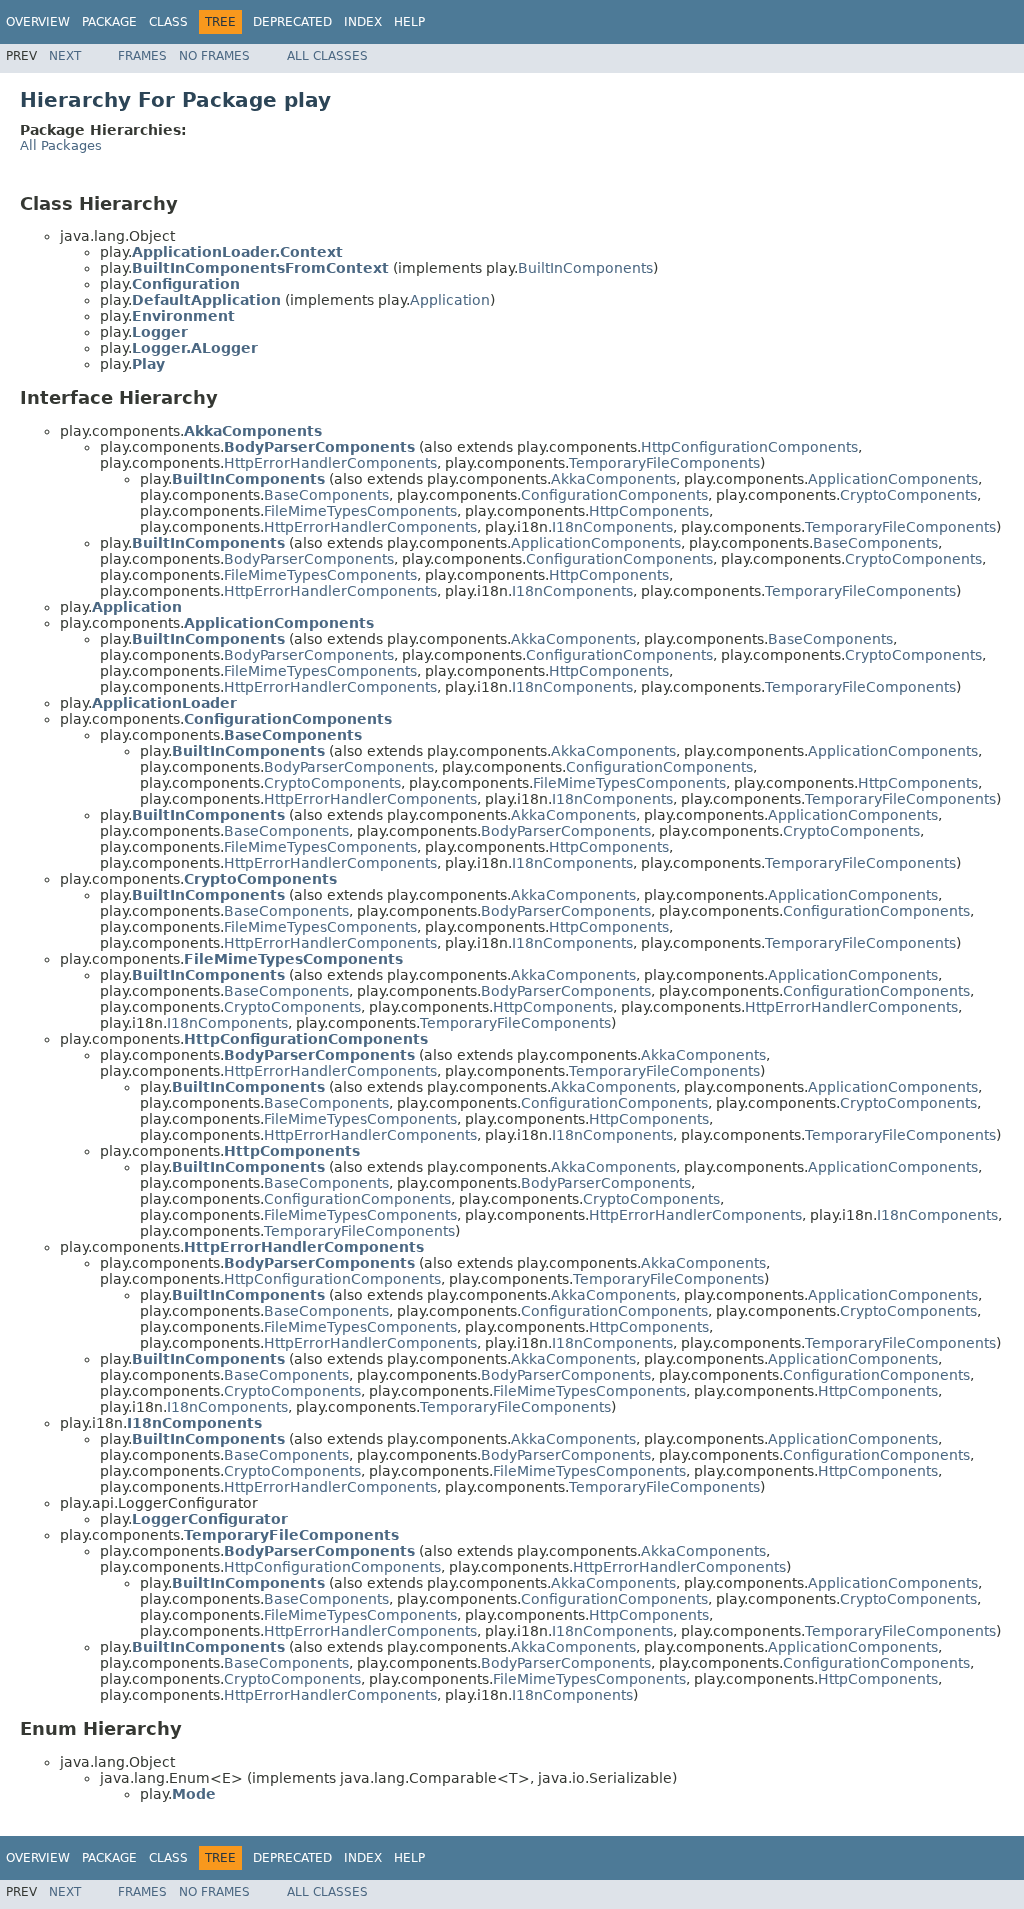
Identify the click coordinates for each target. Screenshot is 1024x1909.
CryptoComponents (908, 495)
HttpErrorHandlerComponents (330, 463)
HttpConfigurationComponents (749, 447)
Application (450, 300)
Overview (38, 22)
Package (109, 22)
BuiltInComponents (585, 268)
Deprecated (292, 22)
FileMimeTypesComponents (360, 511)
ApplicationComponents (893, 479)
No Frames (214, 56)
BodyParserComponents (309, 559)
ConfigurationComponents (614, 495)
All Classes (327, 56)
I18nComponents (612, 527)
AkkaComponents (613, 479)
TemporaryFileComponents (664, 463)
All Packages (61, 145)
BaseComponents (326, 495)
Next (65, 56)
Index (363, 22)
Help (409, 22)
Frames (142, 56)
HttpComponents (649, 511)
